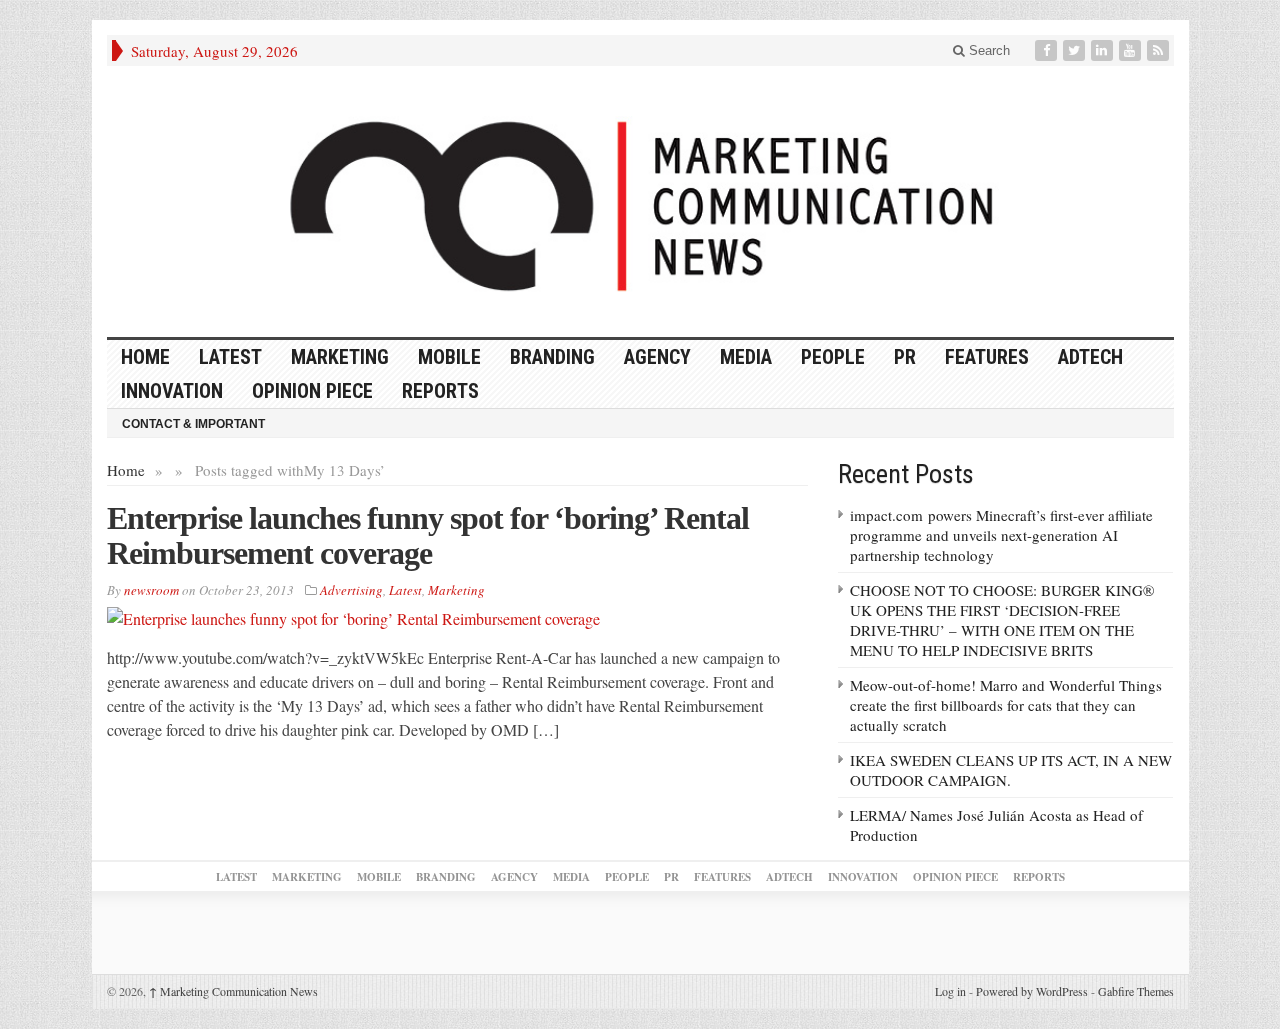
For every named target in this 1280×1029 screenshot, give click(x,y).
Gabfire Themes (1136, 991)
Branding (552, 357)
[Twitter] (1076, 50)
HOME (145, 357)
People (833, 357)
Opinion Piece (312, 391)
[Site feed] (1160, 50)
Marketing (340, 357)
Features (987, 357)
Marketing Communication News (233, 991)
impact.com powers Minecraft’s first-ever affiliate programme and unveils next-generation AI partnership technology (1001, 535)
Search (987, 50)
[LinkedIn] (1104, 50)
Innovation (172, 391)
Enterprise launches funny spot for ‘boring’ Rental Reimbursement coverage (428, 535)
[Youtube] (1132, 50)
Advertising (351, 590)
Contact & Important (193, 424)
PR (905, 357)
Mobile (449, 357)
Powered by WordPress (1032, 991)
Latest (230, 357)
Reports (440, 391)
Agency (657, 357)
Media (746, 357)
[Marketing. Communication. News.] (640, 201)
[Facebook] (1048, 50)
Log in (950, 991)
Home (126, 470)
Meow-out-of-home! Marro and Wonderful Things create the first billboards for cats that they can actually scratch (1006, 705)
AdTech (1090, 357)
